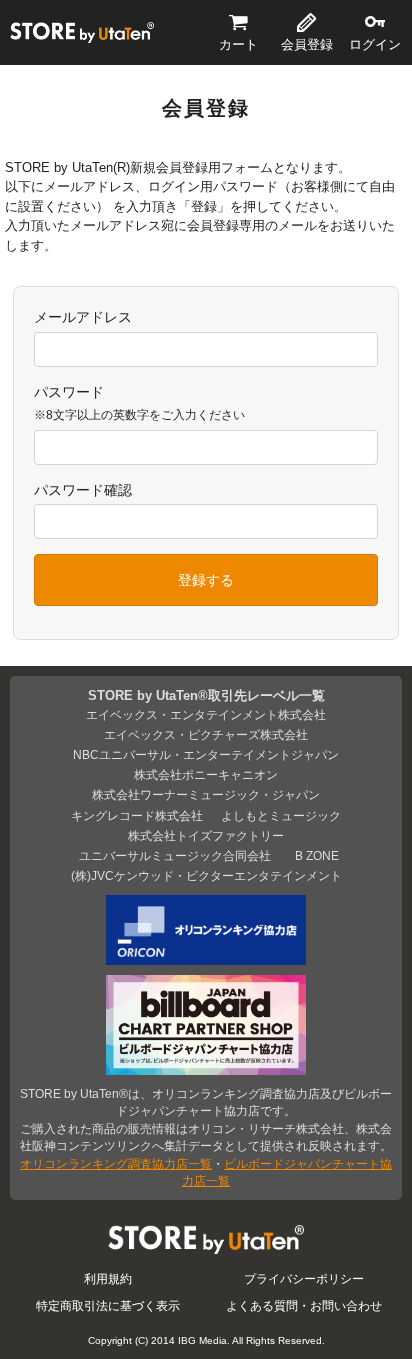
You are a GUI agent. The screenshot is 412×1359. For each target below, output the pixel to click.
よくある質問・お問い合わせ (304, 1305)
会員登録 (307, 44)
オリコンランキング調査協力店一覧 (116, 1163)
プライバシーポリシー (304, 1278)
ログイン (375, 44)
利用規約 (108, 1278)
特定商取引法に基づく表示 (108, 1305)
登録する (206, 580)
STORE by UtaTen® (82, 32)
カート (238, 44)
